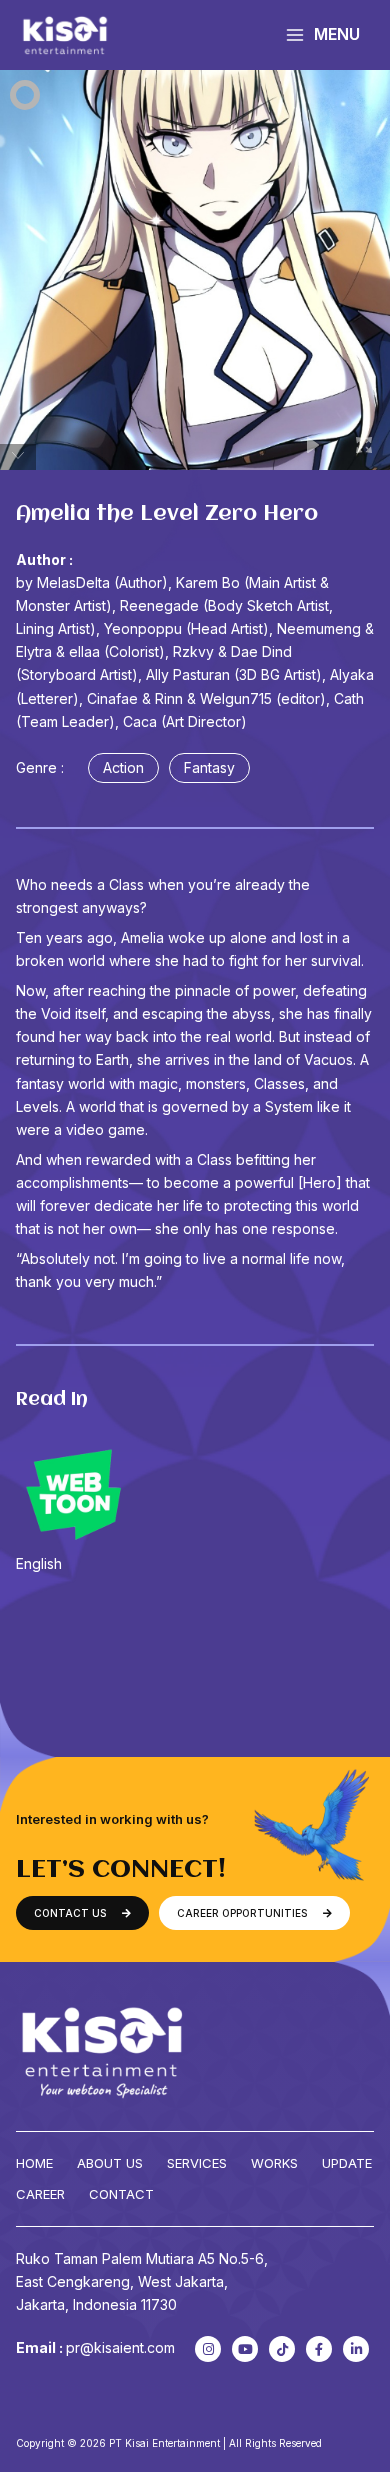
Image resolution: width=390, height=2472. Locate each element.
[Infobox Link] (195, 1503)
